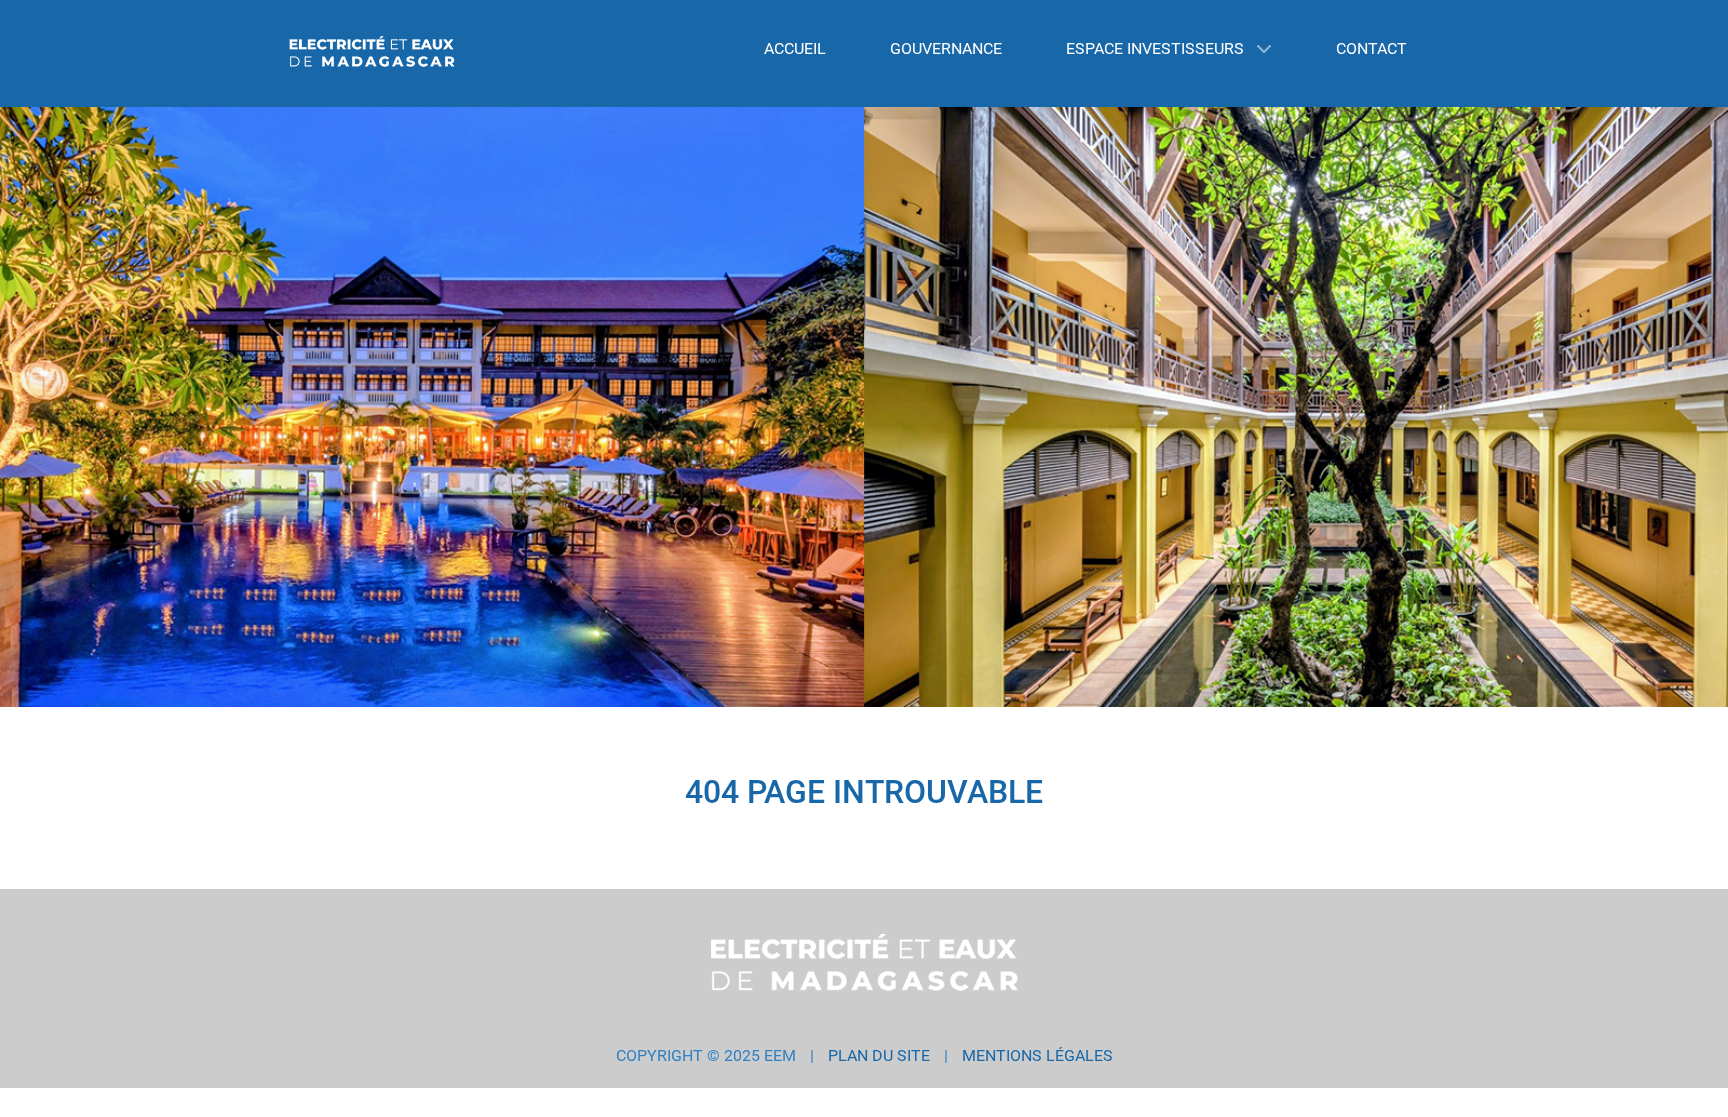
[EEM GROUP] (372, 53)
